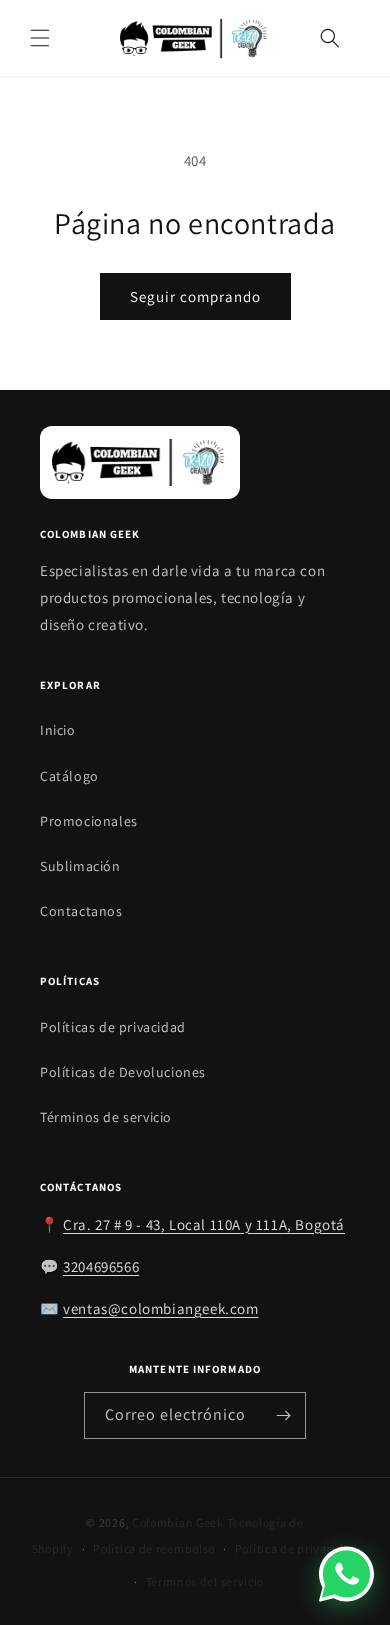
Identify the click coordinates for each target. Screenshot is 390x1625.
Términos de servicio (106, 1117)
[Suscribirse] (283, 1415)
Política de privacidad (296, 1548)
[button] (40, 38)
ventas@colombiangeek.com (160, 1308)
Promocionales (89, 821)
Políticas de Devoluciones (123, 1072)
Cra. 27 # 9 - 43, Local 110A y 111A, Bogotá (204, 1224)
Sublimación (80, 866)
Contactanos (81, 911)
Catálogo (69, 776)
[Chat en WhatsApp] (346, 1573)
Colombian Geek (178, 1522)
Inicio (58, 730)
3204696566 (101, 1266)
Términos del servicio (205, 1581)
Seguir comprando (195, 296)
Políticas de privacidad (113, 1027)
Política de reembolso (154, 1548)
